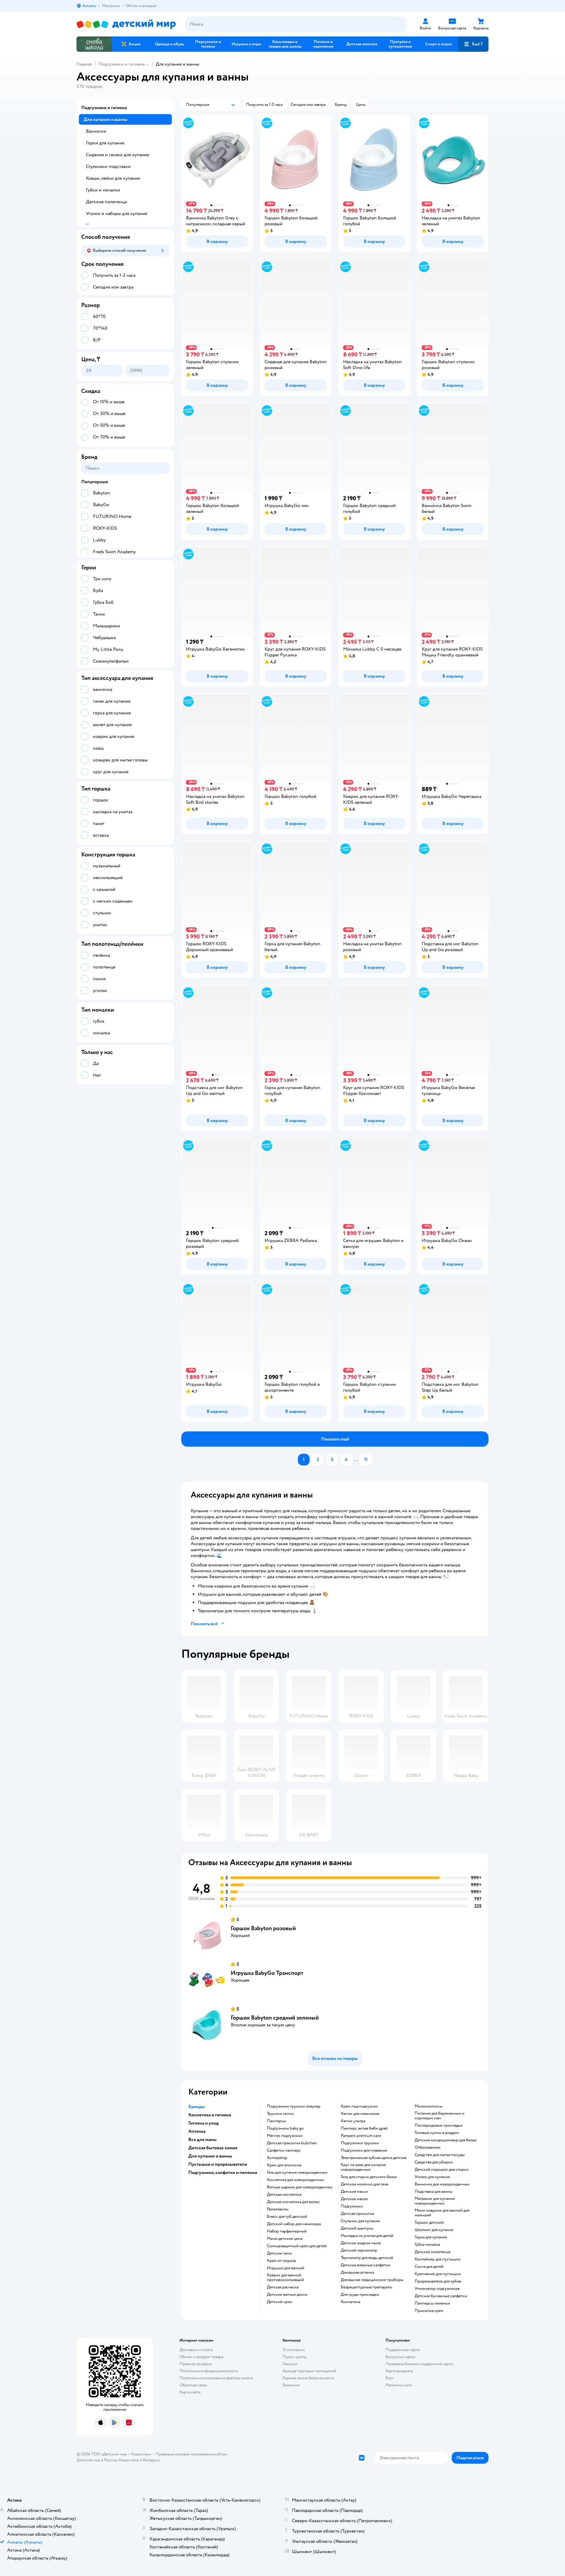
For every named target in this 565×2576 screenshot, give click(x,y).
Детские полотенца (106, 202)
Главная (84, 64)
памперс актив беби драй (364, 2128)
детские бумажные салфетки (441, 2296)
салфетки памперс (284, 2150)
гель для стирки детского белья (369, 2177)
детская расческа (283, 2287)
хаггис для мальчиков (360, 2114)
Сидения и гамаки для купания (117, 155)
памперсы (276, 2121)
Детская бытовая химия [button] (213, 2148)
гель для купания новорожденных (297, 2172)
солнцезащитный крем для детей (297, 2246)
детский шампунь (357, 2228)
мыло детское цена (285, 2239)
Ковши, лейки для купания (113, 178)
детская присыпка (357, 2214)
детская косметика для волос (293, 2202)
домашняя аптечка (357, 2272)
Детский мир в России (97, 2460)
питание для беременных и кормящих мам (439, 2116)
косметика (350, 2302)
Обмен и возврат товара (201, 2357)
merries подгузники (285, 2136)
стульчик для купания (360, 2221)
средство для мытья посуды (440, 2155)
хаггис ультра (353, 2121)
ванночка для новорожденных (442, 2184)
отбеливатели (428, 2147)
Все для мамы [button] (202, 2140)
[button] (473, 44)
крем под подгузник (359, 2106)
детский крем (280, 2302)
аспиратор (277, 2158)
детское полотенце (433, 2252)
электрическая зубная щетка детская (374, 2158)
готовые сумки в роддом (437, 2133)
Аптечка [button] (197, 2131)
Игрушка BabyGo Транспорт (267, 1973)
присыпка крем (429, 2311)
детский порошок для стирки (442, 2170)
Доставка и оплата (196, 2350)
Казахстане (129, 2460)
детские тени (279, 2253)
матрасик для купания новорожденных (435, 2201)
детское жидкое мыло (361, 2243)
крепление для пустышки (438, 2274)
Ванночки (96, 131)
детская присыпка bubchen (292, 2143)
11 (366, 1460)
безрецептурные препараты (366, 2287)
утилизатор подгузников (437, 2289)
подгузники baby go (285, 2128)
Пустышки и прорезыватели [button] (218, 2164)
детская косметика (284, 2195)
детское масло (354, 2199)
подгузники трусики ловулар (294, 2106)
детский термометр (359, 2250)
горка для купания (431, 2237)
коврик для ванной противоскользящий (285, 2277)
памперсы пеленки (432, 2303)
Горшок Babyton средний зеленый (275, 2018)
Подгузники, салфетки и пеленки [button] (223, 2172)
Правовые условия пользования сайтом (192, 2454)
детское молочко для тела (364, 2184)
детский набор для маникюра (294, 2224)
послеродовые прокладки (439, 2125)
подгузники (352, 2206)
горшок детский (429, 2222)
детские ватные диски (287, 2295)
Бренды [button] (197, 2107)
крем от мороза (281, 2261)
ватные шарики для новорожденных (300, 2187)
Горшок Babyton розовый (263, 1928)
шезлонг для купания (434, 2230)
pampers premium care (361, 2136)
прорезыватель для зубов (438, 2281)
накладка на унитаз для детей (367, 2236)
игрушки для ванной (286, 2268)
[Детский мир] (126, 24)
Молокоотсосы (429, 2106)
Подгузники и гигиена (121, 64)
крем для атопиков (284, 2165)
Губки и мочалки (103, 190)
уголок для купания (432, 2177)
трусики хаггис (280, 2114)
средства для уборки (434, 2162)
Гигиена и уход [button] (203, 2123)
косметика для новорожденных (295, 2180)
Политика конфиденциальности (209, 2371)
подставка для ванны (434, 2192)
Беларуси (152, 2460)
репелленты (278, 2209)
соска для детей (429, 2267)
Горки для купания (105, 143)
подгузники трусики (360, 2143)
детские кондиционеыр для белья (445, 2140)
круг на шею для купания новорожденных (363, 2167)
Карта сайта (190, 2392)
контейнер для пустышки (438, 2259)
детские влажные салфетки (365, 2265)
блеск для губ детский (287, 2217)
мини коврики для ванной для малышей (442, 2213)
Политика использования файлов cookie (216, 2378)
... (356, 1460)
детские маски (354, 2192)
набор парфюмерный (287, 2231)
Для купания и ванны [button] (210, 2156)
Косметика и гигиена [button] (210, 2115)
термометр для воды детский (367, 2258)
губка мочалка (427, 2245)
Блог (390, 2378)
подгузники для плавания (364, 2150)
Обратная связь (193, 2385)
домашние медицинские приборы (372, 2280)
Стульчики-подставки (108, 166)
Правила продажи (196, 2364)
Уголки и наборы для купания (117, 214)
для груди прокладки (360, 2295)
